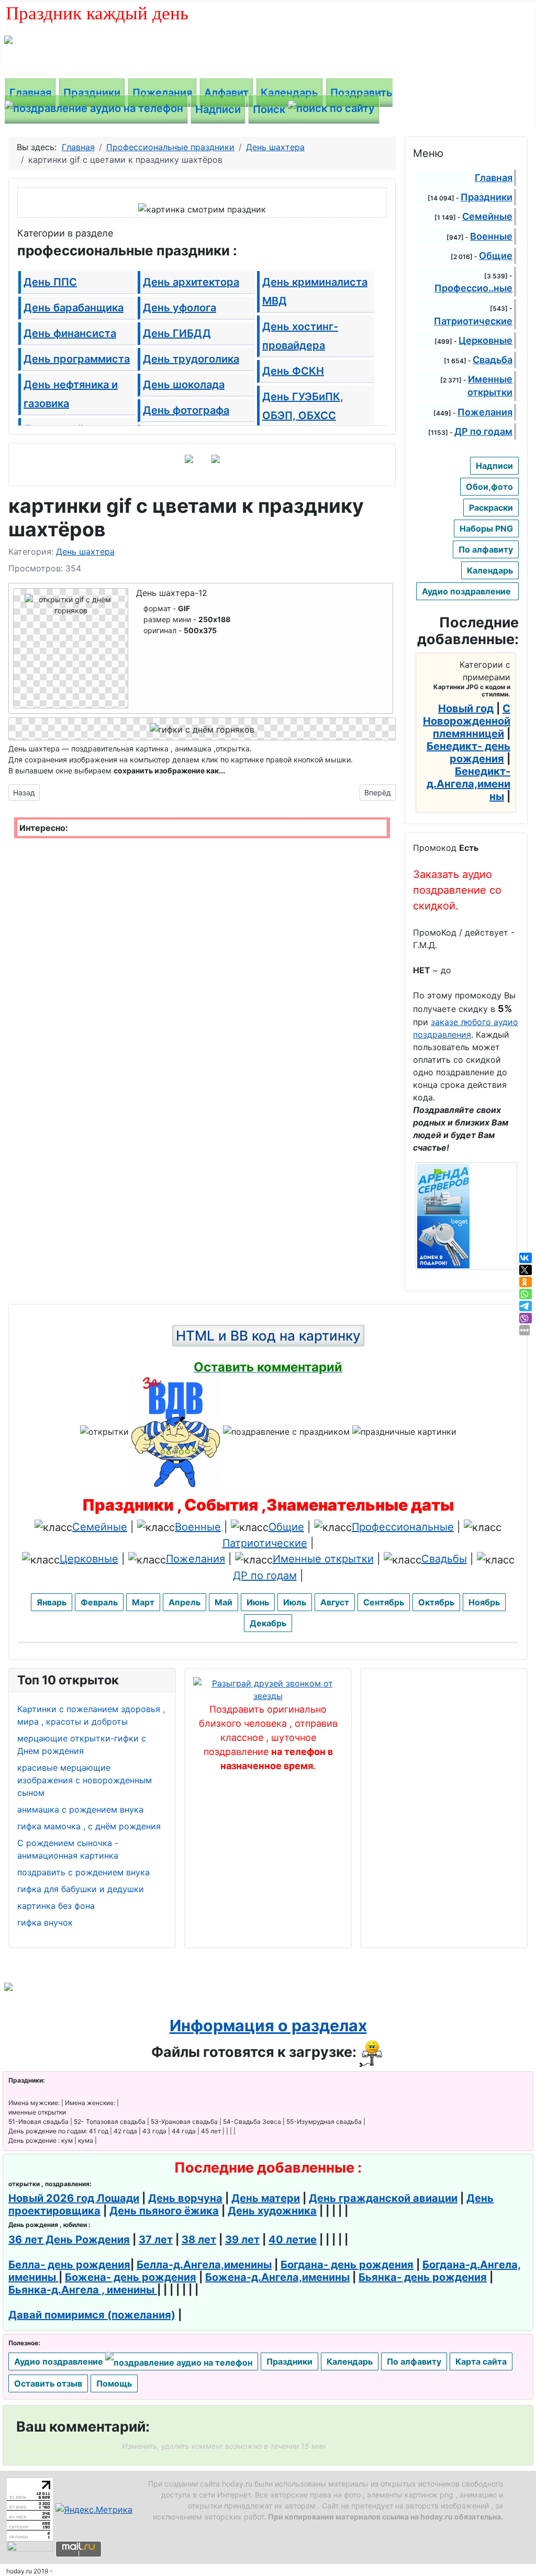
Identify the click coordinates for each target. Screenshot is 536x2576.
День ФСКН (293, 371)
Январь (52, 1602)
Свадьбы (444, 1559)
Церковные (485, 340)
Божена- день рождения (131, 2277)
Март (143, 1602)
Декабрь (268, 1623)
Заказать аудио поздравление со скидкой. (457, 890)
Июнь (258, 1602)
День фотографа (186, 410)
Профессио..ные (473, 288)
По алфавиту (486, 549)
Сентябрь (384, 1602)
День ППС (50, 282)
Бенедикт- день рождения (468, 752)
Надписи (218, 109)
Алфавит (226, 93)
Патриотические (473, 321)
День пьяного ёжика (164, 2211)
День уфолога (180, 308)
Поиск (270, 109)
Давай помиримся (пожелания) (92, 2315)
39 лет (242, 2240)
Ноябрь (484, 1602)
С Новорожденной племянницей (467, 721)
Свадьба (493, 360)
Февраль (99, 1602)
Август (335, 1602)
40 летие (293, 2240)
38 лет (199, 2240)
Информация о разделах (268, 2026)
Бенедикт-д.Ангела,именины (468, 784)
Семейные (487, 216)
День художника (272, 2211)
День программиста (77, 359)
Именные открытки (323, 1559)
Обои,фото (489, 487)
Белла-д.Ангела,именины (204, 2265)
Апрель (185, 1602)
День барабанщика (74, 308)
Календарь (289, 93)
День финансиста (70, 333)
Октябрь (436, 1602)
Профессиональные (403, 1527)
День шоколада (184, 385)
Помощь (114, 2383)
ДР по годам (483, 431)
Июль (295, 1602)
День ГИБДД (177, 333)
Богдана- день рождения (347, 2265)
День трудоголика (191, 359)
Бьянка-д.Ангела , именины (83, 2290)
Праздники (92, 93)
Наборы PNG (486, 528)
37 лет (156, 2240)
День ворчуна (185, 2198)
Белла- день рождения (69, 2265)
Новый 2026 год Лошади (74, 2198)
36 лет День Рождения (69, 2240)
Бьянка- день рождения (423, 2277)
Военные (491, 236)
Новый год (466, 708)
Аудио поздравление (467, 591)
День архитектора (191, 282)
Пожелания (162, 93)
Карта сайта (481, 2361)
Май (224, 1602)
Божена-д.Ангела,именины (277, 2277)
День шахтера (85, 552)
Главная (30, 93)
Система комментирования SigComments (68, 2447)
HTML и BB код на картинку (268, 1336)
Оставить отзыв (48, 2383)
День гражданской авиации (383, 2198)
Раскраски (491, 508)
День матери (266, 2198)
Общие (496, 256)
